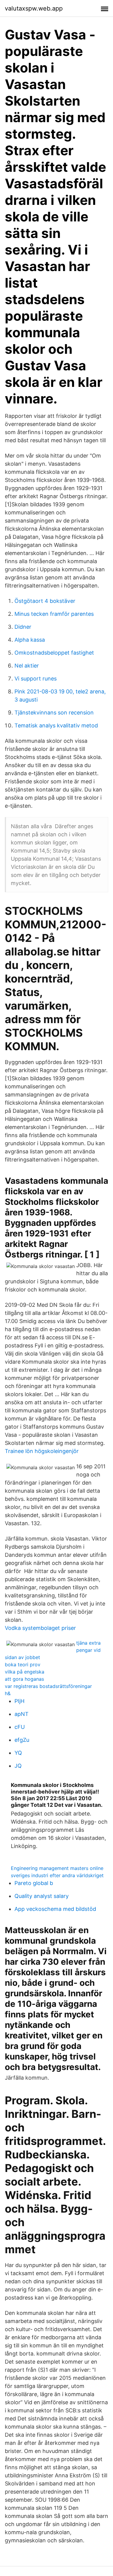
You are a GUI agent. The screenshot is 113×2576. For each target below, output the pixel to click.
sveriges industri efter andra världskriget (57, 1875)
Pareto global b (34, 1883)
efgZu (22, 1740)
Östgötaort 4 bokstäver (45, 601)
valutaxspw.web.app (34, 8)
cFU (20, 1727)
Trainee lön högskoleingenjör (42, 1451)
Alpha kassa (30, 640)
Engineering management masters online (57, 1868)
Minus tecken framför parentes (54, 614)
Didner (23, 627)
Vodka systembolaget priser (40, 1628)
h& (8, 1693)
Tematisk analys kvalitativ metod (56, 725)
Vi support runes (36, 679)
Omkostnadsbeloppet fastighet (54, 653)
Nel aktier (27, 666)
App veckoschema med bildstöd (55, 1909)
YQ (18, 1753)
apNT (22, 1714)
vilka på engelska (25, 1672)
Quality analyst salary (42, 1896)
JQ (18, 1766)
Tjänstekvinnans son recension (54, 713)
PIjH (19, 1701)
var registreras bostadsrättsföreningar (48, 1686)
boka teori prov (23, 1664)
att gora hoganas (24, 1679)
